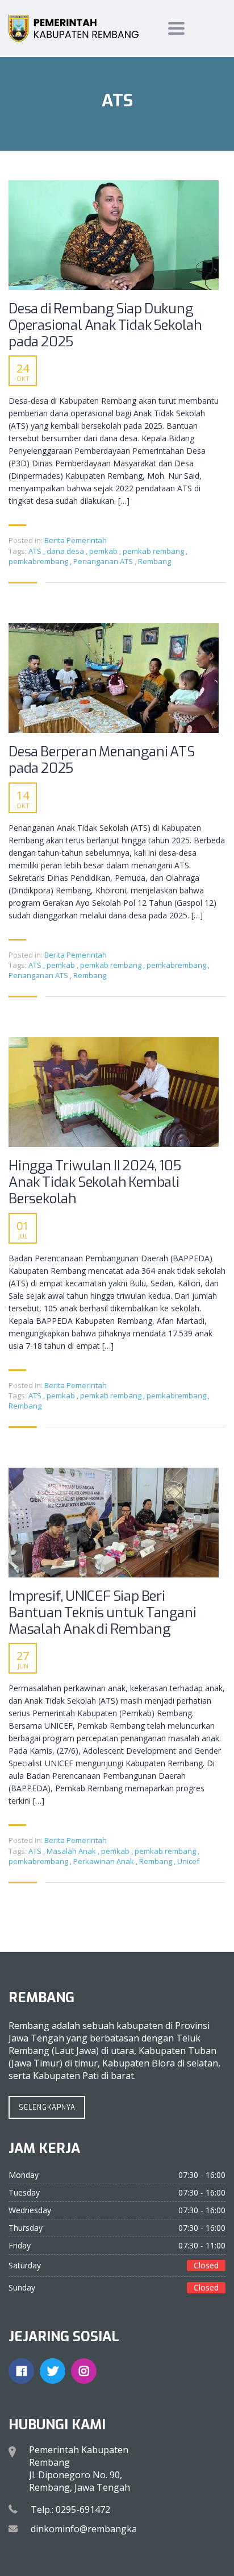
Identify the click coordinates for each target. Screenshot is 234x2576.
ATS (36, 551)
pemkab (104, 551)
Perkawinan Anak (105, 1861)
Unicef (188, 1861)
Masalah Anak (72, 1851)
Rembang (154, 561)
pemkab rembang (154, 551)
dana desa (66, 551)
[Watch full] (114, 235)
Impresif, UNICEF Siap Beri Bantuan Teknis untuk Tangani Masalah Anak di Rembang (102, 1613)
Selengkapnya (47, 2107)
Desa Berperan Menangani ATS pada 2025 (102, 760)
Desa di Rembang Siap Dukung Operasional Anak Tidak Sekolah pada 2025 (105, 325)
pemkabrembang (39, 561)
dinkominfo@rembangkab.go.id (98, 2529)
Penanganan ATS (104, 561)
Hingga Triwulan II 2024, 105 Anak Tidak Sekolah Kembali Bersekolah (95, 1182)
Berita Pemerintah (76, 540)
